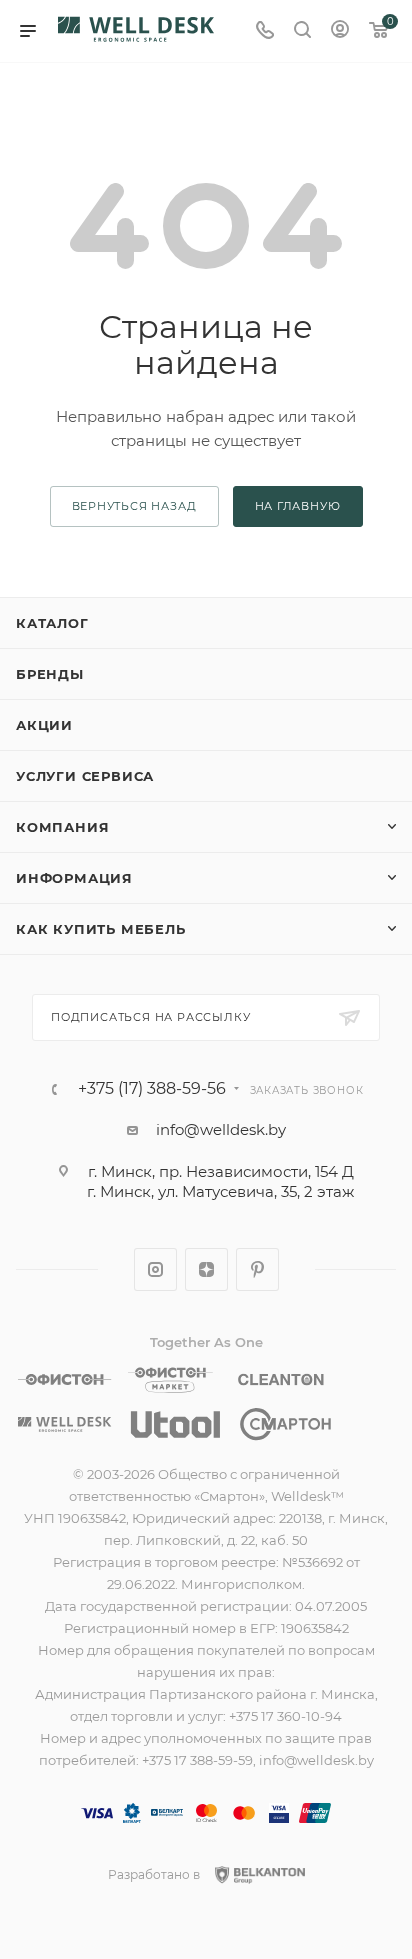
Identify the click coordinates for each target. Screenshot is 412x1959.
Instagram (155, 1269)
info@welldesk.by (221, 1129)
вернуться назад (134, 506)
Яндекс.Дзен (206, 1269)
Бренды (50, 674)
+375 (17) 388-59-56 (152, 1089)
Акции (44, 725)
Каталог (52, 623)
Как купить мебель (101, 929)
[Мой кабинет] (340, 31)
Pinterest (257, 1269)
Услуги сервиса (85, 776)
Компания (62, 827)
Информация (74, 878)
